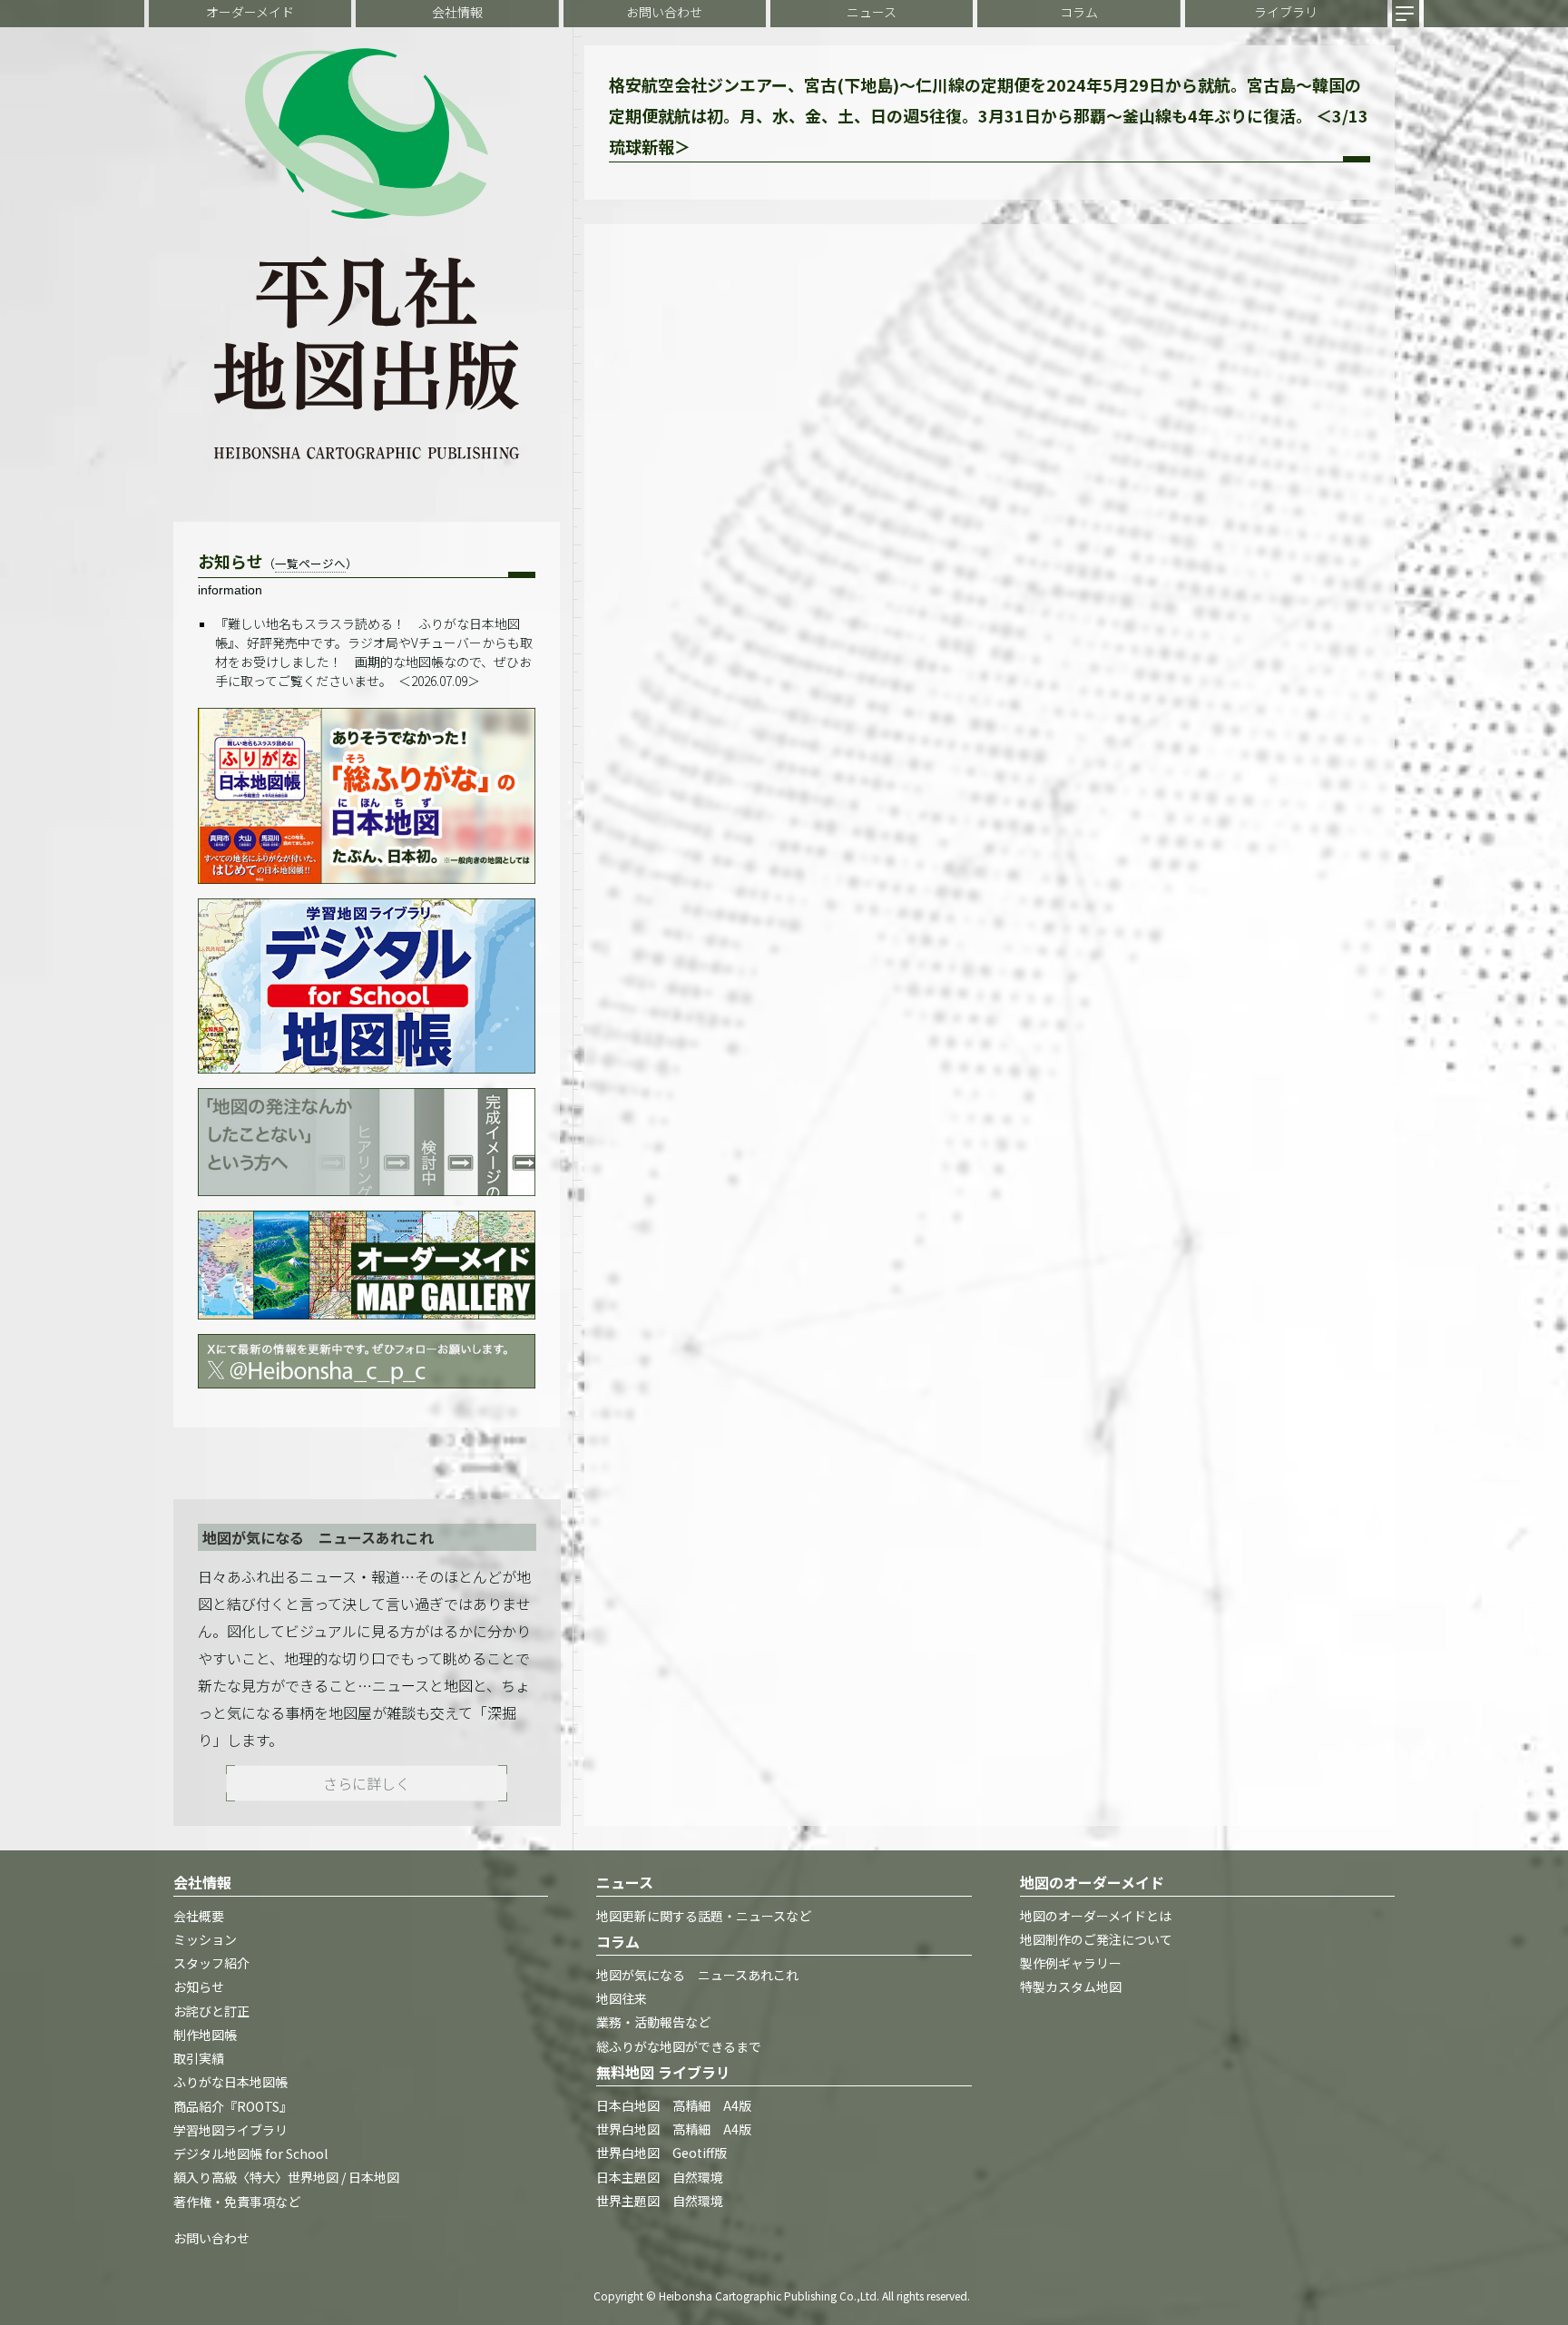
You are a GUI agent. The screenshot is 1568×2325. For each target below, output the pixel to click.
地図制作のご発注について (1096, 1939)
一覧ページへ (310, 563)
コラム (1079, 12)
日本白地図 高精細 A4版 (674, 2105)
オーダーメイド (250, 12)
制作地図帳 (205, 2035)
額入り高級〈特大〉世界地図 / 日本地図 (286, 2178)
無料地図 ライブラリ (663, 2072)
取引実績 (199, 2059)
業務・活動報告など (653, 2023)
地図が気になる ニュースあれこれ (697, 1975)
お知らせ (199, 1987)
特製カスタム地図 (1071, 1987)
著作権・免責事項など (237, 2202)
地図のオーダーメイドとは (1096, 1916)
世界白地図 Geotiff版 (661, 2153)
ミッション (205, 1939)
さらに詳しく (367, 1783)
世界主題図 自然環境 (660, 2201)
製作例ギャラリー (1071, 1964)
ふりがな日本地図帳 (230, 2083)
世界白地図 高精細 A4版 (674, 2130)
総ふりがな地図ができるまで (679, 2046)
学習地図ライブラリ (230, 2130)
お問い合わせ (664, 12)
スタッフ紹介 (211, 1964)
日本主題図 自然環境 (660, 2177)
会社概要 (199, 1916)
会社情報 (457, 12)
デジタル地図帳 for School (250, 2154)
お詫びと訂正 (211, 2011)
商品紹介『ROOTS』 (233, 2106)
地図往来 (622, 1999)
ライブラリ (1286, 12)
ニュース (872, 12)
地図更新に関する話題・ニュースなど (704, 1916)
